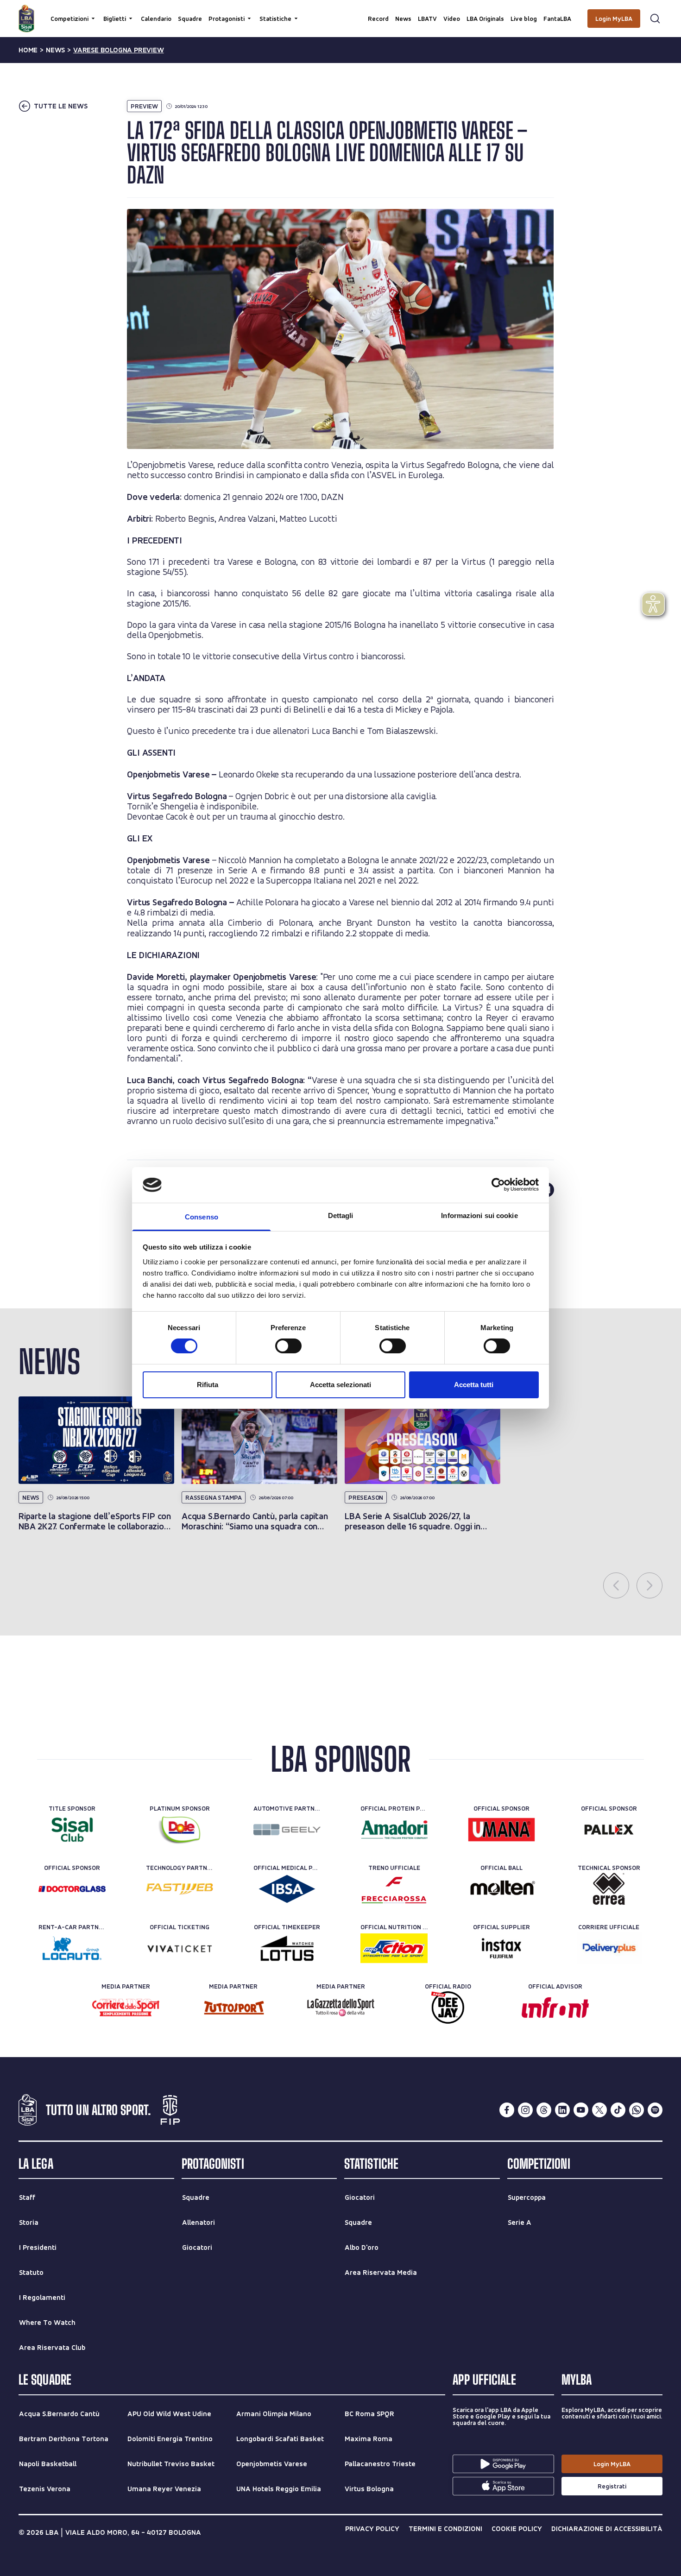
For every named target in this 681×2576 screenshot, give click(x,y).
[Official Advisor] (555, 2008)
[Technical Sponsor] (609, 1889)
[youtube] (581, 2110)
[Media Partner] (126, 2008)
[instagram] (525, 2110)
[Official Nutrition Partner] (394, 1948)
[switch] (288, 1346)
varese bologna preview (119, 50)
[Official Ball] (501, 1889)
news (55, 50)
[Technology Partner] (180, 1889)
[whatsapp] (637, 2110)
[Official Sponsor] (501, 1830)
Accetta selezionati (340, 1385)
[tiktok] (618, 2110)
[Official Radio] (448, 2008)
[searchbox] (340, 12)
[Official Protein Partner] (394, 1830)
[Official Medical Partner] (287, 1889)
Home (28, 50)
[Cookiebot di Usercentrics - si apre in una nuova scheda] (498, 1185)
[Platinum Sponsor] (180, 1830)
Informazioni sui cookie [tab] (479, 1215)
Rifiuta (208, 1385)
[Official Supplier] (501, 1948)
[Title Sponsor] (72, 1830)
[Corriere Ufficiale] (609, 1948)
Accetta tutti (474, 1385)
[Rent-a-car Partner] (72, 1948)
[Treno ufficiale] (394, 1889)
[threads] (544, 2110)
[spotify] (655, 2110)
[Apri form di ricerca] (655, 19)
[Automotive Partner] (287, 1830)
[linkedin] (562, 2110)
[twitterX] (599, 2110)
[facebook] (507, 2110)
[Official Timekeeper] (287, 1948)
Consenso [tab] (202, 1217)
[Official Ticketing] (180, 1948)
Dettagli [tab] (341, 1215)
